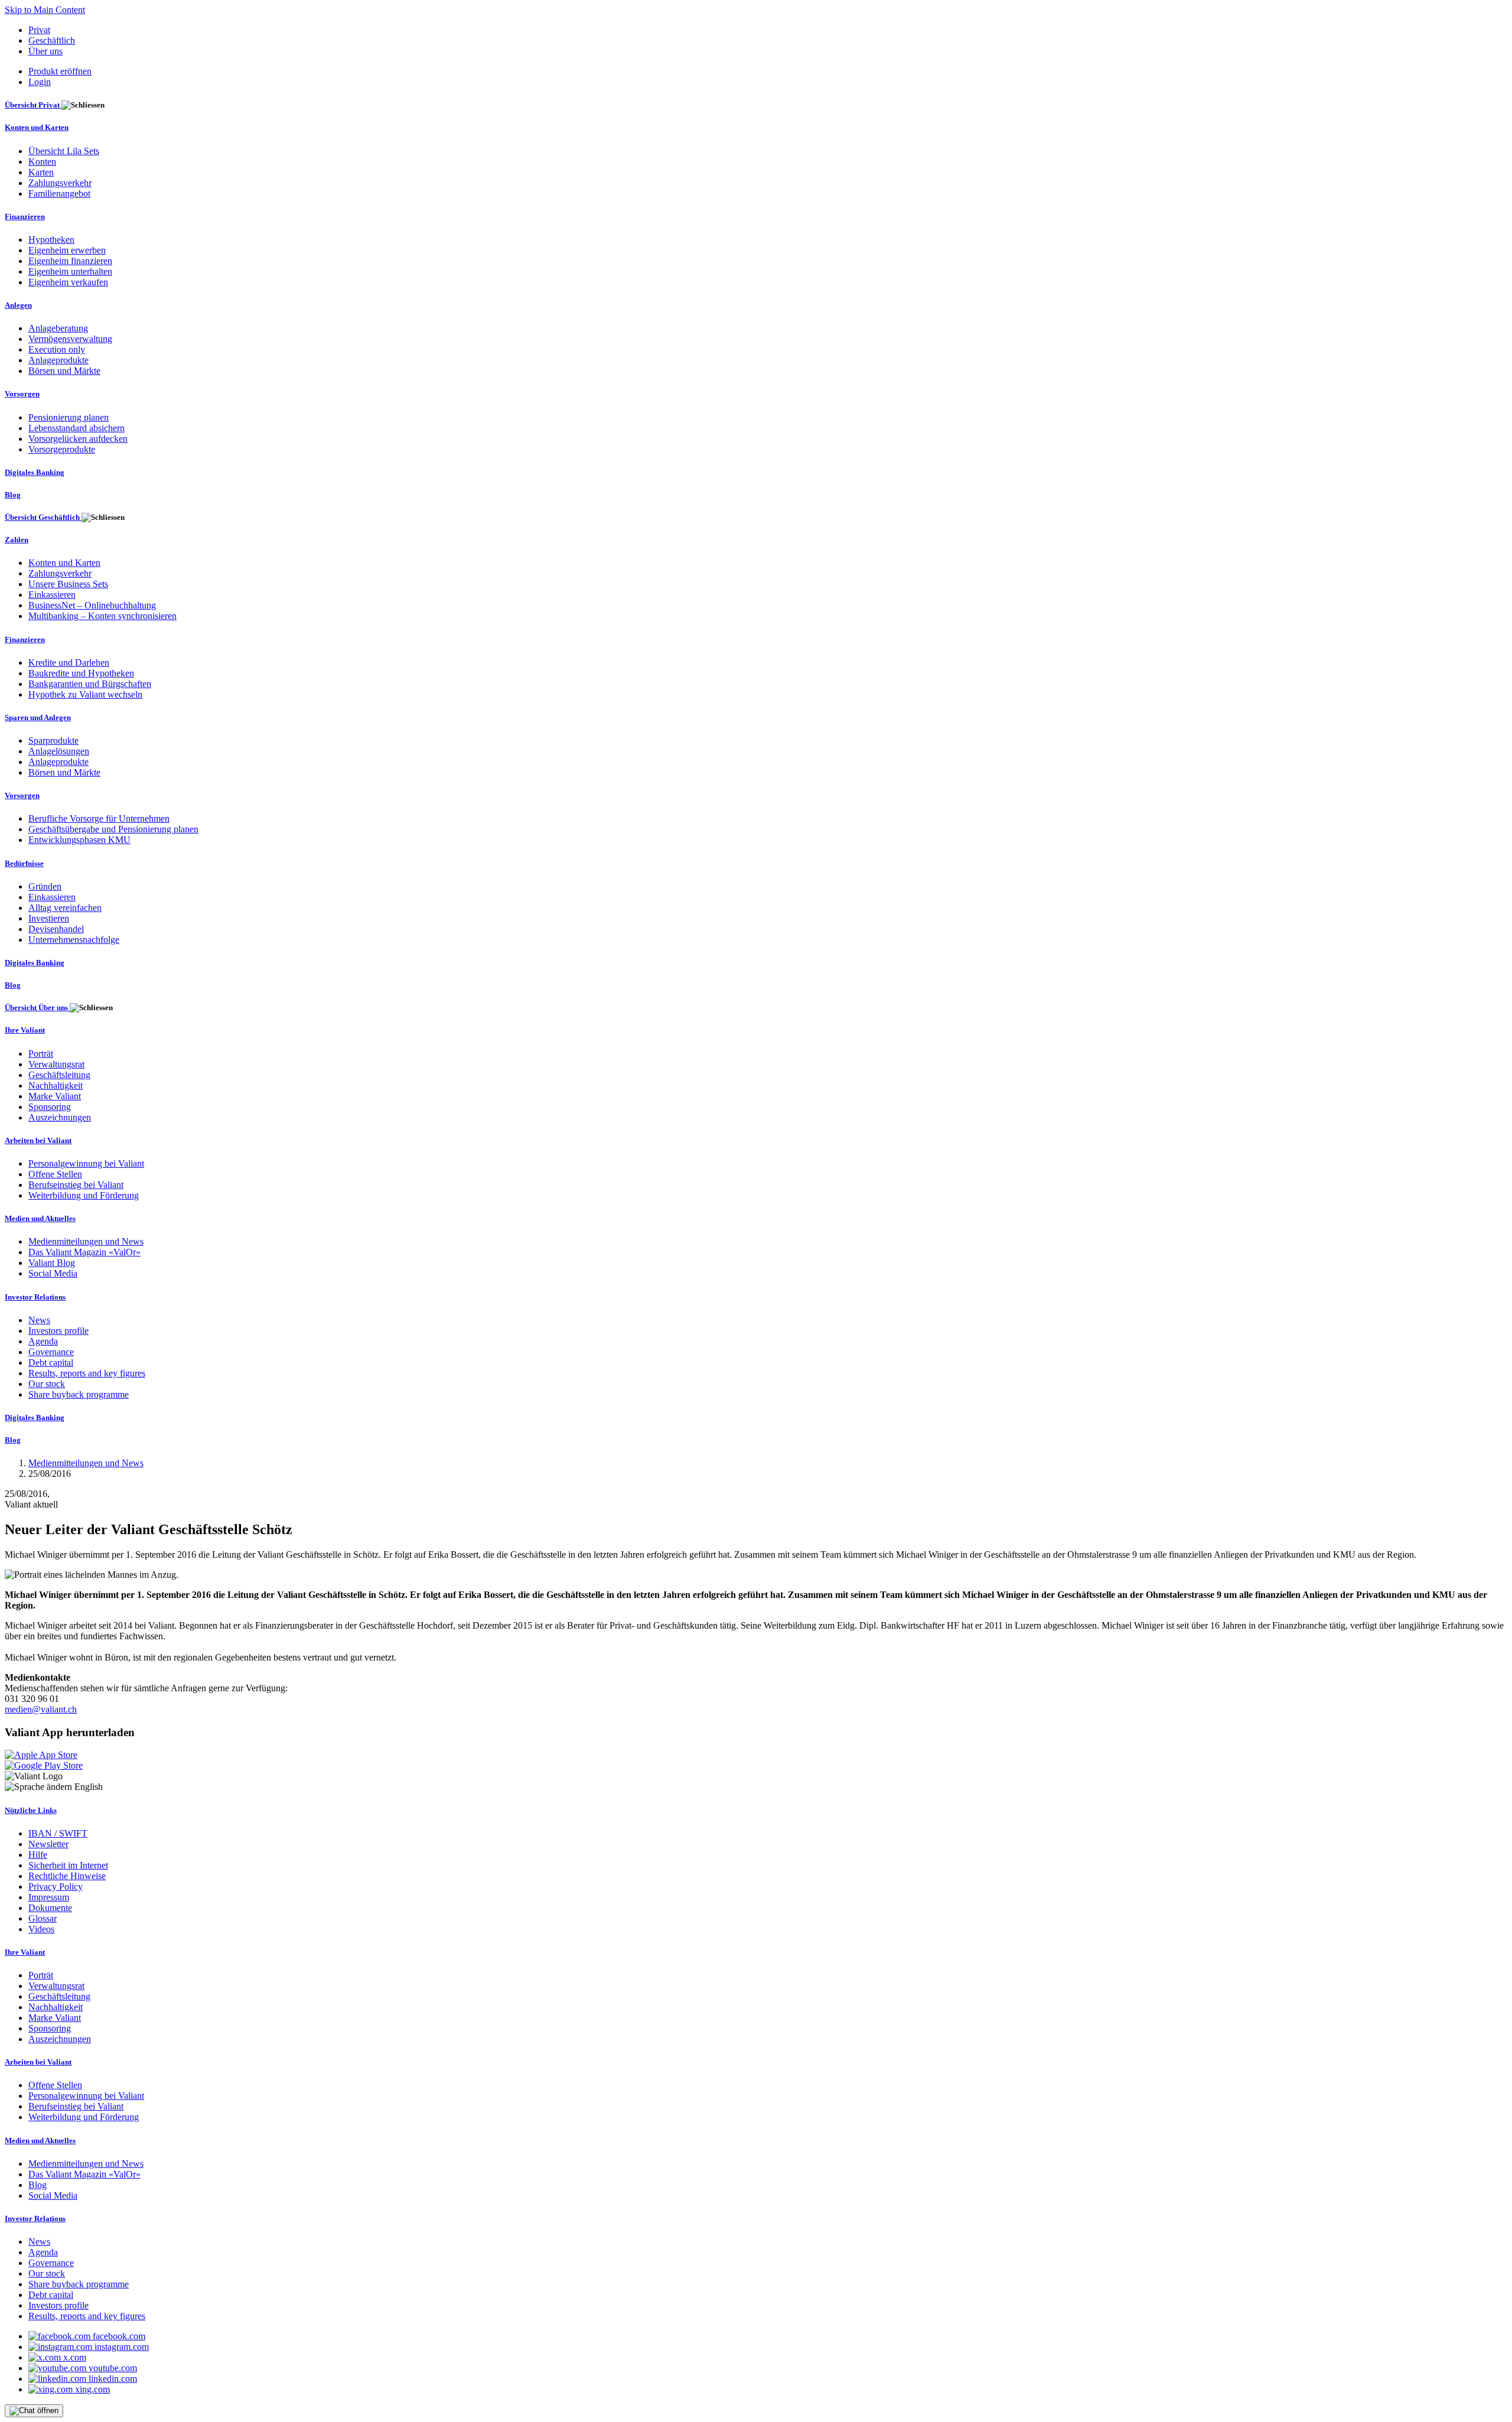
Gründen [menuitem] (45, 886)
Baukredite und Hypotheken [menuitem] (81, 673)
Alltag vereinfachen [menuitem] (65, 908)
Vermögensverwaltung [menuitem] (70, 339)
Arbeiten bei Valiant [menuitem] (38, 1140)
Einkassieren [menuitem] (52, 595)
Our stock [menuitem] (47, 1384)
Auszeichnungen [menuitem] (60, 1117)
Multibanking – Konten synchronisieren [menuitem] (102, 616)
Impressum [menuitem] (49, 1897)
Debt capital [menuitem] (51, 1363)
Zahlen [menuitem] (17, 540)
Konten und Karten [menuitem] (37, 127)
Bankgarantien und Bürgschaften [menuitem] (90, 684)
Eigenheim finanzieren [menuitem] (70, 261)
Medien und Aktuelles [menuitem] (40, 1218)
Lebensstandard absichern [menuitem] (76, 428)
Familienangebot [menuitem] (59, 193)
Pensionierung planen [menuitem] (69, 417)
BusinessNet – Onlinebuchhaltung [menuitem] (92, 605)
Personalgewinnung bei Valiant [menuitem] (86, 1163)
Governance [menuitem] (51, 1352)
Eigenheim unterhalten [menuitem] (70, 271)
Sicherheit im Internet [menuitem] (68, 1865)
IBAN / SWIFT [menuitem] (58, 1833)
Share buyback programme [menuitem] (79, 1394)
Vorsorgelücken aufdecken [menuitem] (78, 439)
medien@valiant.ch (41, 1709)
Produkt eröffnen (60, 71)
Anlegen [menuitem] (18, 305)
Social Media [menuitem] (53, 1273)
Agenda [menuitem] (43, 1341)
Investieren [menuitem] (49, 918)
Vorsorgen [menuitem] (22, 394)
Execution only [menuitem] (57, 349)
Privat (39, 30)
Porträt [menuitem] (41, 1054)
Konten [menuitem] (42, 162)
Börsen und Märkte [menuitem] (64, 371)
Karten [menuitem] (41, 172)
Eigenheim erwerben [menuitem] (67, 250)
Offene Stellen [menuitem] (55, 1174)
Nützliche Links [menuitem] (31, 1810)
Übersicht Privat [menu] (33, 105)
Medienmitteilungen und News (86, 1463)
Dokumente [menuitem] (50, 1908)
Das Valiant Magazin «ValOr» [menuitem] (84, 1252)
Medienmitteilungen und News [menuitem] (86, 1241)
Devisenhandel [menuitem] (56, 929)
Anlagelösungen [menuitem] (59, 751)
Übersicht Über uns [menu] (37, 1007)
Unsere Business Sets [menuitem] (68, 584)
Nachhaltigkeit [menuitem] (56, 1085)
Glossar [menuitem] (43, 1918)
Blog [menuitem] (13, 495)
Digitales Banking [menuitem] (35, 472)
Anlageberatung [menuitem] (58, 328)
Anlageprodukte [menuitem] (58, 360)
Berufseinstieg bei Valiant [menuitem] (76, 1185)
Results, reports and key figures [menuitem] (87, 1373)
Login (40, 82)
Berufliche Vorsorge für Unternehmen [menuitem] (99, 818)
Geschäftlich (52, 40)
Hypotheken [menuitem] (51, 240)
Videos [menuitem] (41, 1929)
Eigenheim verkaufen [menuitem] (68, 282)
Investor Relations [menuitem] (35, 1297)
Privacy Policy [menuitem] (56, 1887)
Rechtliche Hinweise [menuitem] (67, 1876)
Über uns (45, 51)
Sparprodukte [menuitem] (53, 740)
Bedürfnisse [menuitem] (24, 863)
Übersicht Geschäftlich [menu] (43, 517)
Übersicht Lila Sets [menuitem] (64, 151)
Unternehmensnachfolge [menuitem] (74, 940)
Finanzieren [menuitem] (25, 217)
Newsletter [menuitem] (48, 1844)
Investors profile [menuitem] (58, 1331)
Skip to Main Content (45, 10)
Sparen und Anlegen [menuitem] (38, 717)
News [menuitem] (39, 1320)
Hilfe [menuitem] (38, 1855)
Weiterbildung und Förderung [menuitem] (84, 1195)
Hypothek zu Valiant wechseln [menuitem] (85, 694)
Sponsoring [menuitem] (50, 1107)
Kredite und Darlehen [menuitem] (69, 663)
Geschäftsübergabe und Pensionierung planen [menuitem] (113, 829)
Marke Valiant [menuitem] (55, 1096)
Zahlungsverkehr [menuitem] (60, 183)
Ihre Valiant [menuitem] (25, 1030)
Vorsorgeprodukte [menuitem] (62, 449)
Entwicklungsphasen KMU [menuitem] (79, 840)
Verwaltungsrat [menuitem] (56, 1064)
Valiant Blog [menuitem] (52, 1263)
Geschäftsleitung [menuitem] (59, 1075)
